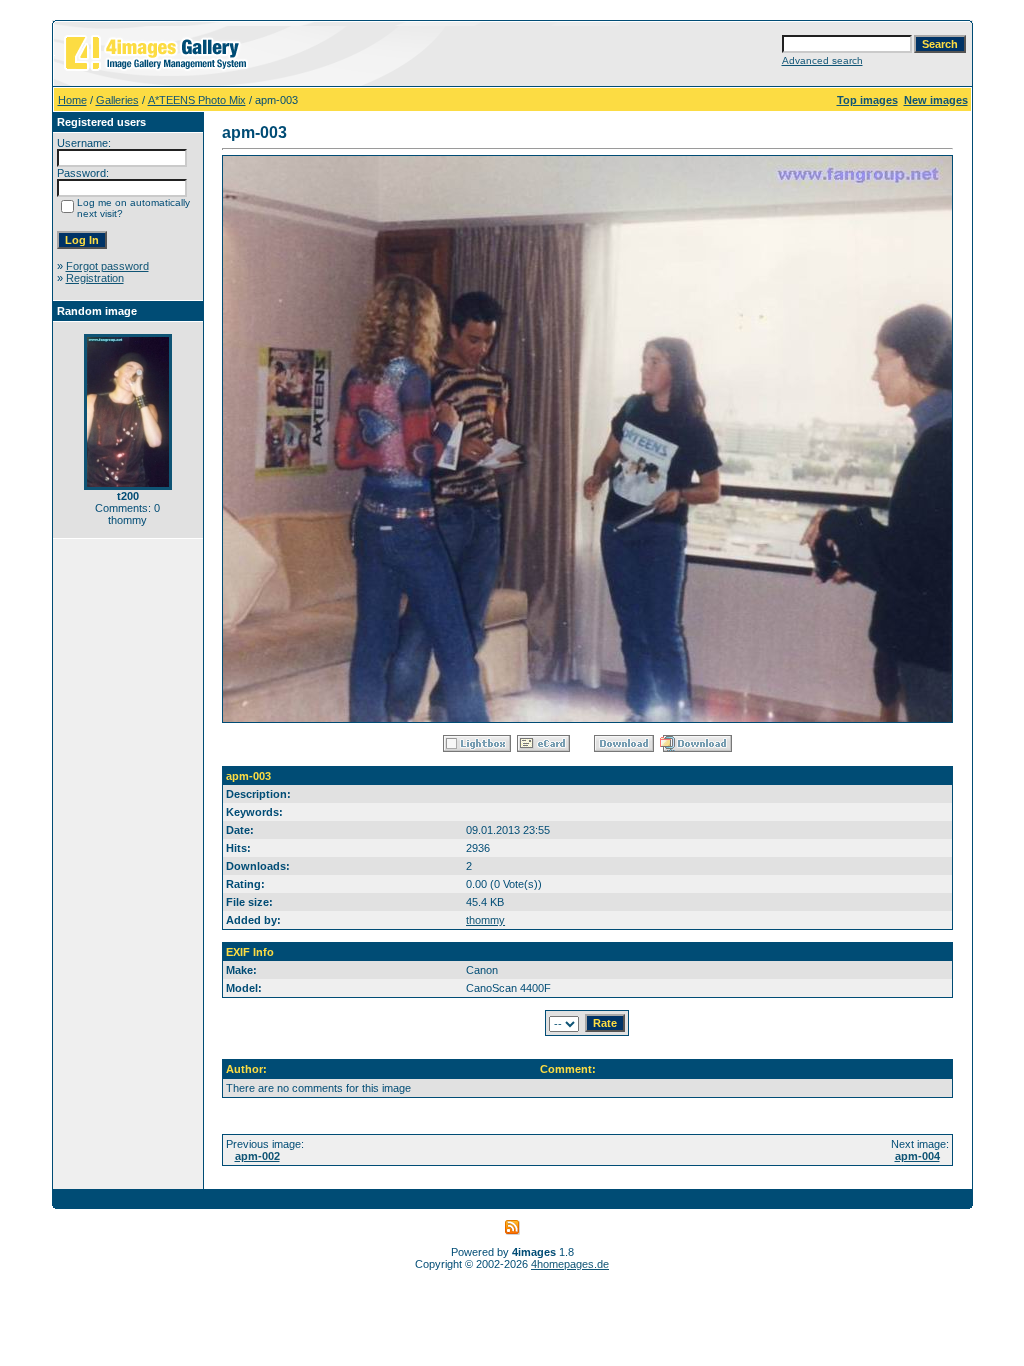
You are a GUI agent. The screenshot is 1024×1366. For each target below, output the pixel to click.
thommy (485, 920)
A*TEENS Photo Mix (197, 100)
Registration (95, 278)
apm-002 (257, 1156)
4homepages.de (570, 1264)
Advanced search (822, 60)
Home (72, 100)
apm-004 (917, 1156)
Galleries (117, 100)
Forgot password (107, 266)
